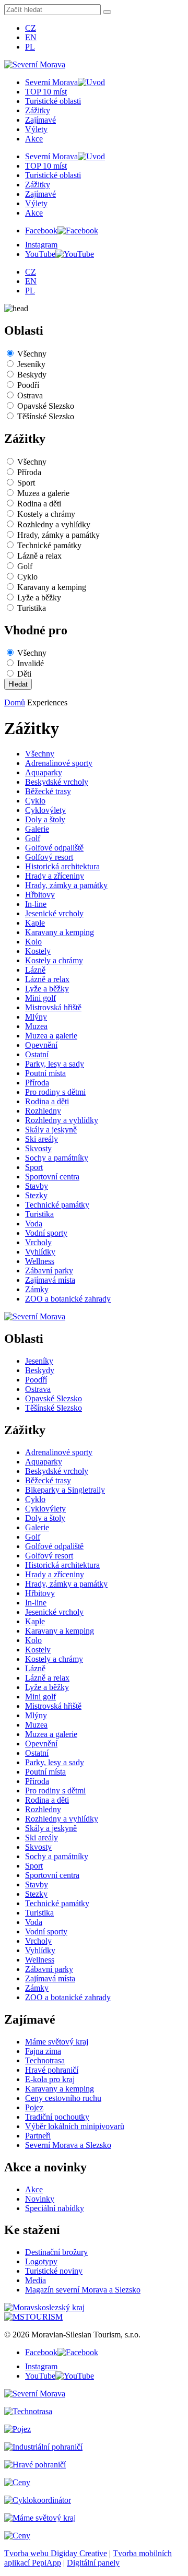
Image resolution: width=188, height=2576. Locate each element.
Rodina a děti (39, 504)
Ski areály (42, 1139)
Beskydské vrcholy (57, 782)
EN (31, 37)
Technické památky (49, 545)
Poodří (28, 385)
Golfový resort (49, 857)
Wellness (40, 1261)
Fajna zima (43, 2051)
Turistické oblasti (53, 101)
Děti (24, 674)
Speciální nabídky (55, 2208)
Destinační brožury (56, 2252)
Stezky (36, 1195)
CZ (31, 28)
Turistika (32, 608)
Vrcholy (38, 1242)
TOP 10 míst (46, 92)
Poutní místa (45, 1073)
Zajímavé (40, 120)
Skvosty (38, 1148)
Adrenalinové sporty (59, 763)
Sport (26, 483)
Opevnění (41, 1045)
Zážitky (38, 110)
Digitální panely (93, 2563)
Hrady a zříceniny (55, 876)
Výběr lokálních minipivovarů (75, 2126)
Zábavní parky (49, 1271)
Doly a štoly (45, 819)
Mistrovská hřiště (53, 1007)
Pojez (34, 2107)
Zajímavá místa (50, 1280)
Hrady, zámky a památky (58, 535)
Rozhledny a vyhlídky (54, 524)
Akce (34, 139)
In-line (36, 904)
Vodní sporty (46, 1233)
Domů (15, 702)
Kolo (33, 942)
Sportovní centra (52, 1177)
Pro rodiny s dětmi (55, 1092)
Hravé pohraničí (52, 2070)
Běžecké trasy (48, 791)
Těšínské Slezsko (46, 416)
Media (36, 2280)
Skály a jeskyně (51, 1130)
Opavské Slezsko (46, 406)
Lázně (35, 970)
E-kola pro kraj (50, 2079)
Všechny (32, 354)
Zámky (37, 1289)
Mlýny (36, 1017)
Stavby (37, 1186)
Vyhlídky (40, 1252)
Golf (25, 566)
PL (30, 47)
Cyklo (27, 577)
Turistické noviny (54, 2271)
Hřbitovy (40, 895)
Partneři (38, 2136)
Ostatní (37, 1054)
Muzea (36, 1026)
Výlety (36, 129)
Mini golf (40, 998)
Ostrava (30, 395)
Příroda (29, 472)
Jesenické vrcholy (54, 913)
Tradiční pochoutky (57, 2117)
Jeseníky (31, 364)
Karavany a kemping (52, 587)
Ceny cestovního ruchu (63, 2098)
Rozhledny (43, 1111)
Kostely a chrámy (46, 514)
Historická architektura (62, 866)
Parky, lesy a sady (55, 1064)
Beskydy (32, 375)
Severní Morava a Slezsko (68, 2145)
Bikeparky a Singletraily (65, 1490)
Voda (34, 1224)
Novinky (40, 2199)
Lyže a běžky (39, 598)
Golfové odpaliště (54, 848)
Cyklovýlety (45, 810)
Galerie (37, 829)
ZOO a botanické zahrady (68, 1299)
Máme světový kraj (57, 2042)
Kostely (38, 951)
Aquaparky (44, 772)
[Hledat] (107, 12)
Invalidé (31, 663)
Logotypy (41, 2261)
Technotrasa (45, 2060)
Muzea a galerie (43, 493)
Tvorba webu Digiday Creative (56, 2553)
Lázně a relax (39, 556)
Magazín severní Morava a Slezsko (83, 2290)
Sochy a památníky (57, 1158)
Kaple (35, 923)
